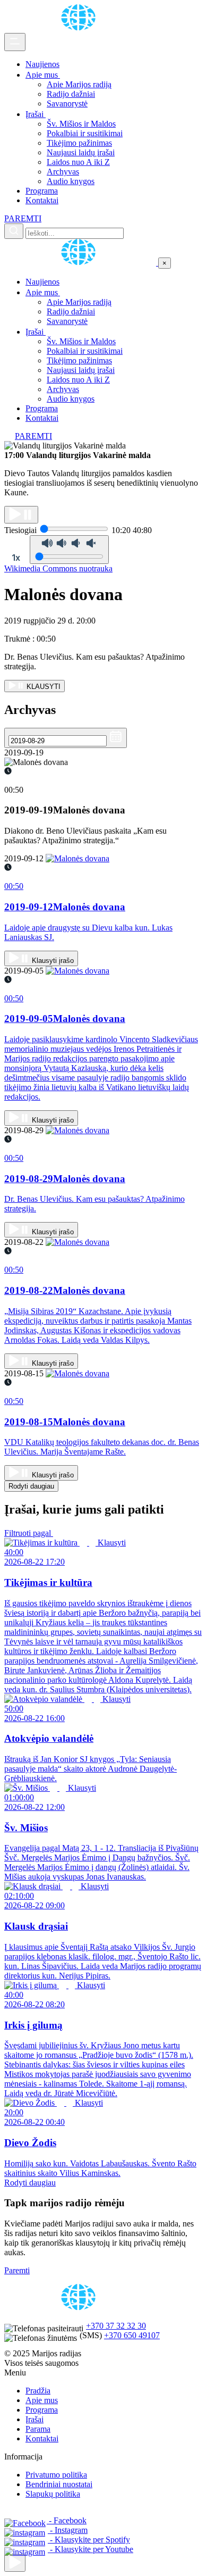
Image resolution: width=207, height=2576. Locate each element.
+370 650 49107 (132, 2335)
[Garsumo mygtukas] (69, 550)
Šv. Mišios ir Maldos (81, 124)
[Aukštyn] (15, 2563)
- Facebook (67, 2520)
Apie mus (43, 75)
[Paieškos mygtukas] (14, 231)
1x (16, 558)
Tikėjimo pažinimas (79, 143)
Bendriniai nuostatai (59, 2484)
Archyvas (63, 172)
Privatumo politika (56, 2475)
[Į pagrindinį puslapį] (81, 263)
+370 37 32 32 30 (116, 2326)
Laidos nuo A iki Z (78, 162)
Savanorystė (67, 103)
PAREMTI (23, 218)
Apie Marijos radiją (79, 84)
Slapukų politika (53, 2494)
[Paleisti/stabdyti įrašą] (21, 515)
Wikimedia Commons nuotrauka (58, 568)
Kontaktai (42, 200)
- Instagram (68, 2530)
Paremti (17, 2270)
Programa (42, 191)
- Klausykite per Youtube (90, 2549)
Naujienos (42, 64)
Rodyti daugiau (31, 1486)
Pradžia (38, 2391)
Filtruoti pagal (29, 1533)
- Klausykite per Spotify (89, 2540)
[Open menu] (15, 42)
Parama (38, 2429)
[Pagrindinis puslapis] (80, 28)
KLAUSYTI (42, 687)
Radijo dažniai (71, 94)
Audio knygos (71, 181)
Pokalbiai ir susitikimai (85, 133)
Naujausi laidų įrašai (81, 152)
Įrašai (36, 114)
